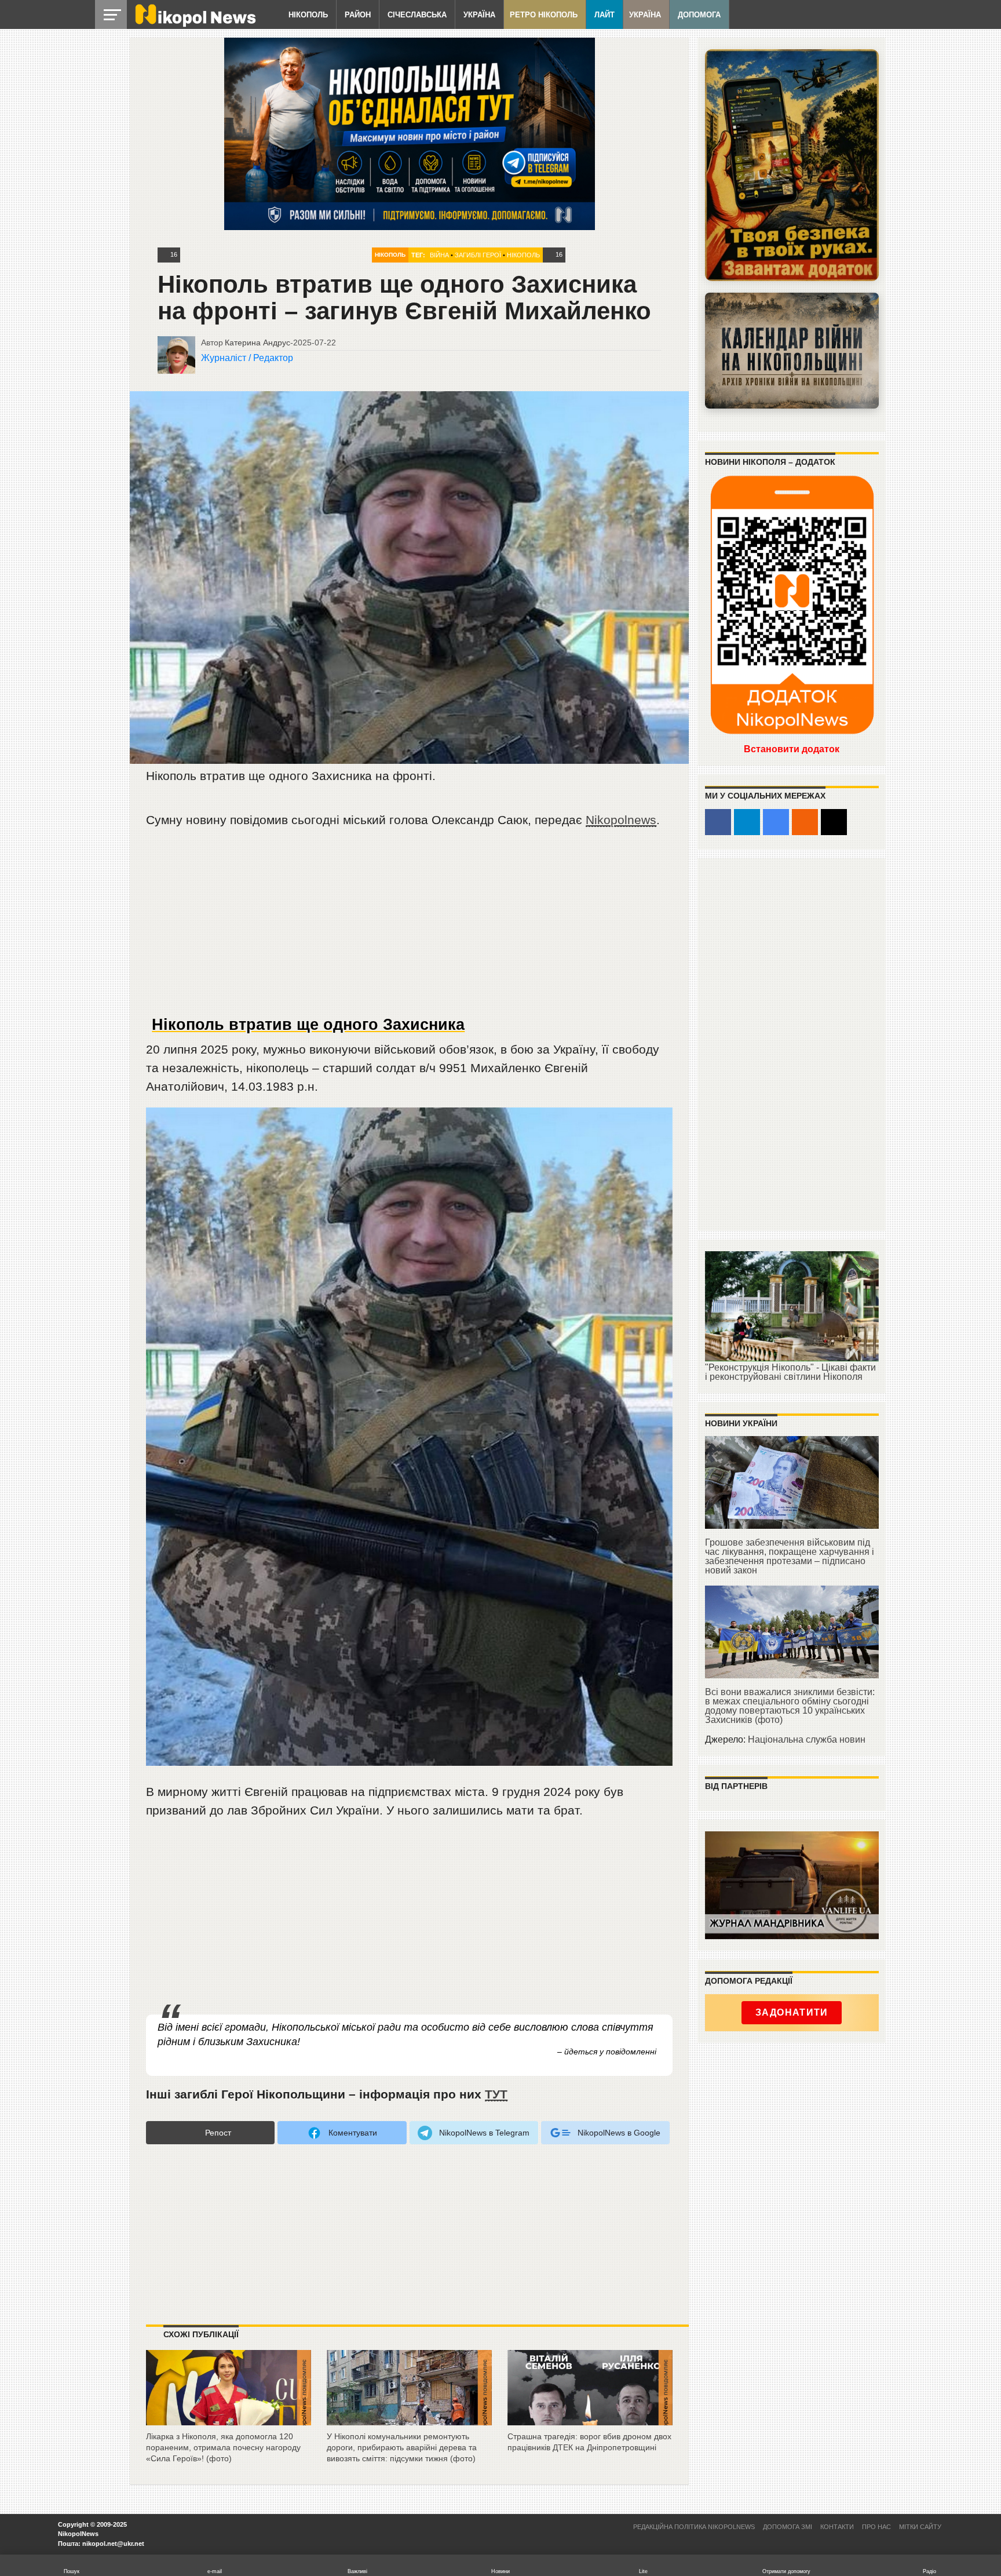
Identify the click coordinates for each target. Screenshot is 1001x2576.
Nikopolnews (621, 820)
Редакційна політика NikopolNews (694, 2527)
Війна (439, 255)
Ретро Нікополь (544, 15)
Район (358, 15)
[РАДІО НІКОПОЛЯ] (792, 351)
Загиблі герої (478, 255)
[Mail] (834, 822)
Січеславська (417, 15)
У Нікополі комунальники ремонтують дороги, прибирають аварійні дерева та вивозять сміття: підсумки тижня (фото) (402, 2447)
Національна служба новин (807, 1739)
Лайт (604, 15)
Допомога (699, 15)
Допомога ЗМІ (788, 2527)
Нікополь (308, 15)
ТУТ (496, 2094)
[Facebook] (718, 822)
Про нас (876, 2527)
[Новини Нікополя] (195, 24)
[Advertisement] (410, 927)
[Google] (776, 822)
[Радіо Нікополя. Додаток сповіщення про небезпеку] (792, 165)
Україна (479, 15)
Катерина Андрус (257, 343)
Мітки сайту (920, 2527)
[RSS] (805, 822)
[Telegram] (747, 822)
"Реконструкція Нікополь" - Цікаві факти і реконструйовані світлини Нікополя (790, 1372)
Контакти (837, 2527)
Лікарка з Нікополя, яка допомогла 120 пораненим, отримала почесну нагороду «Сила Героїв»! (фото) (223, 2447)
